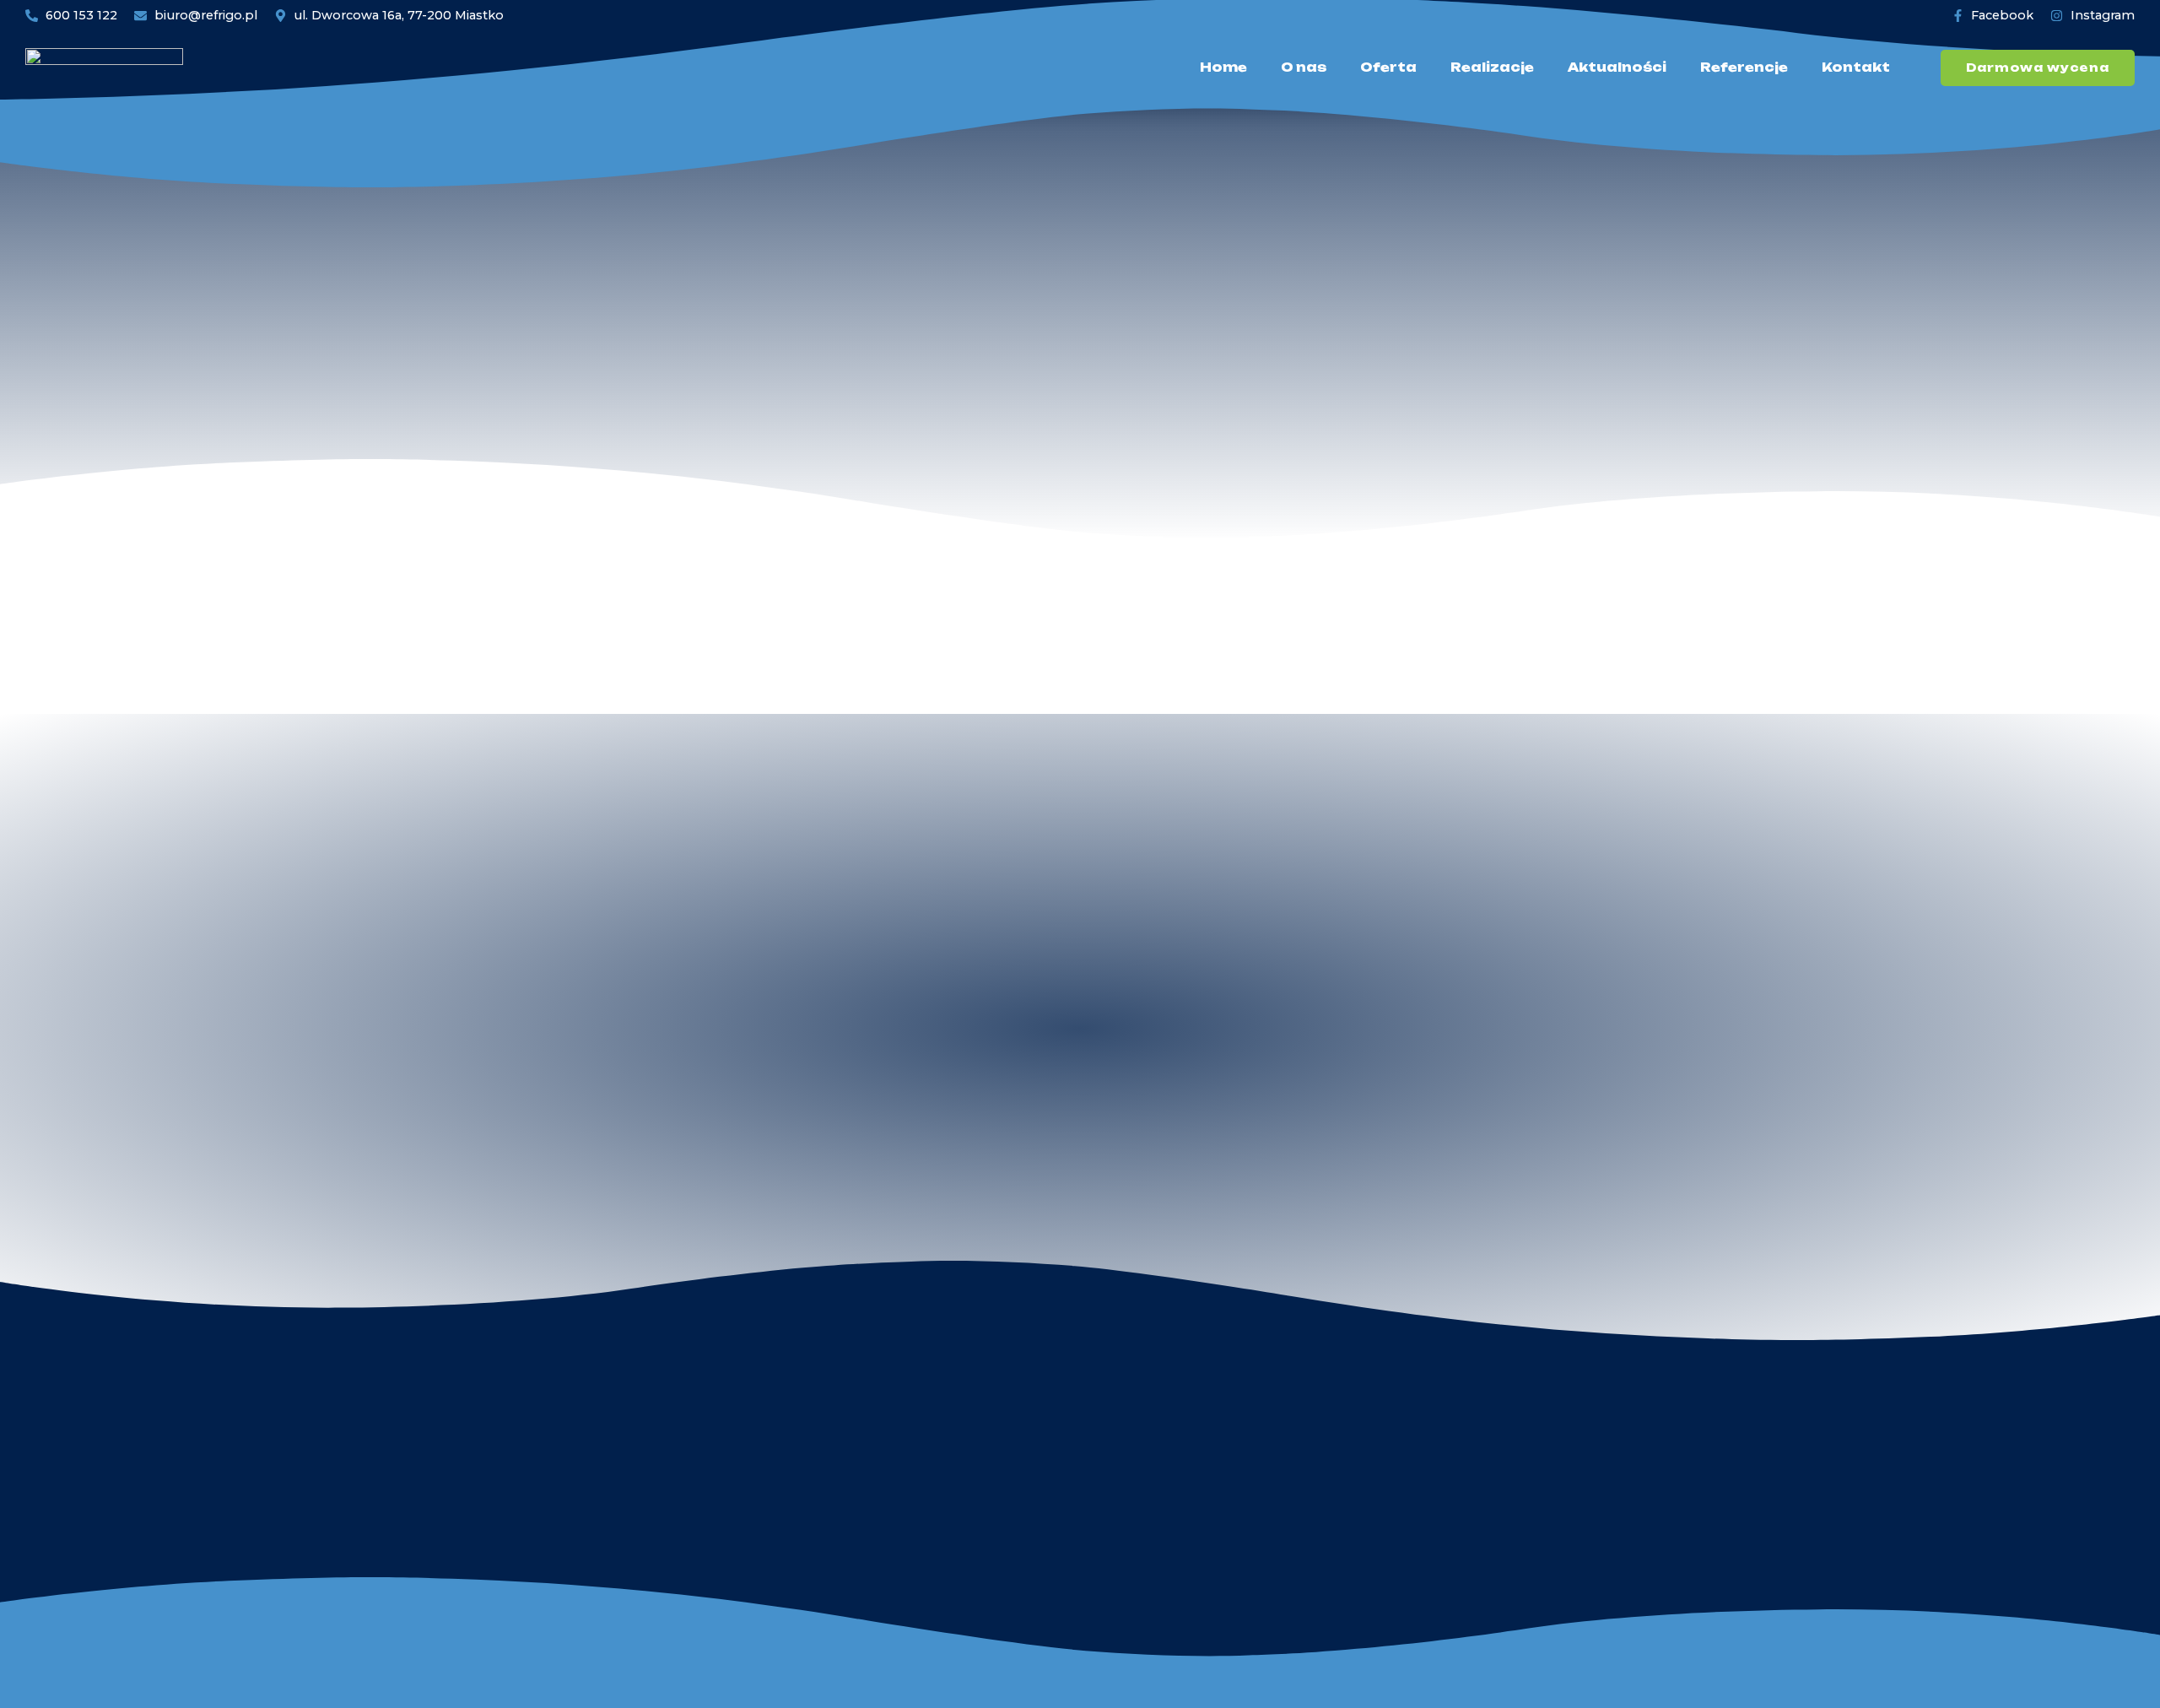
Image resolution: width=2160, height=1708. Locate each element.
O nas (1304, 68)
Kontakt (1856, 68)
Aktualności (1617, 68)
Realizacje (1492, 68)
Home (1223, 68)
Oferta (1388, 68)
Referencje (1744, 68)
